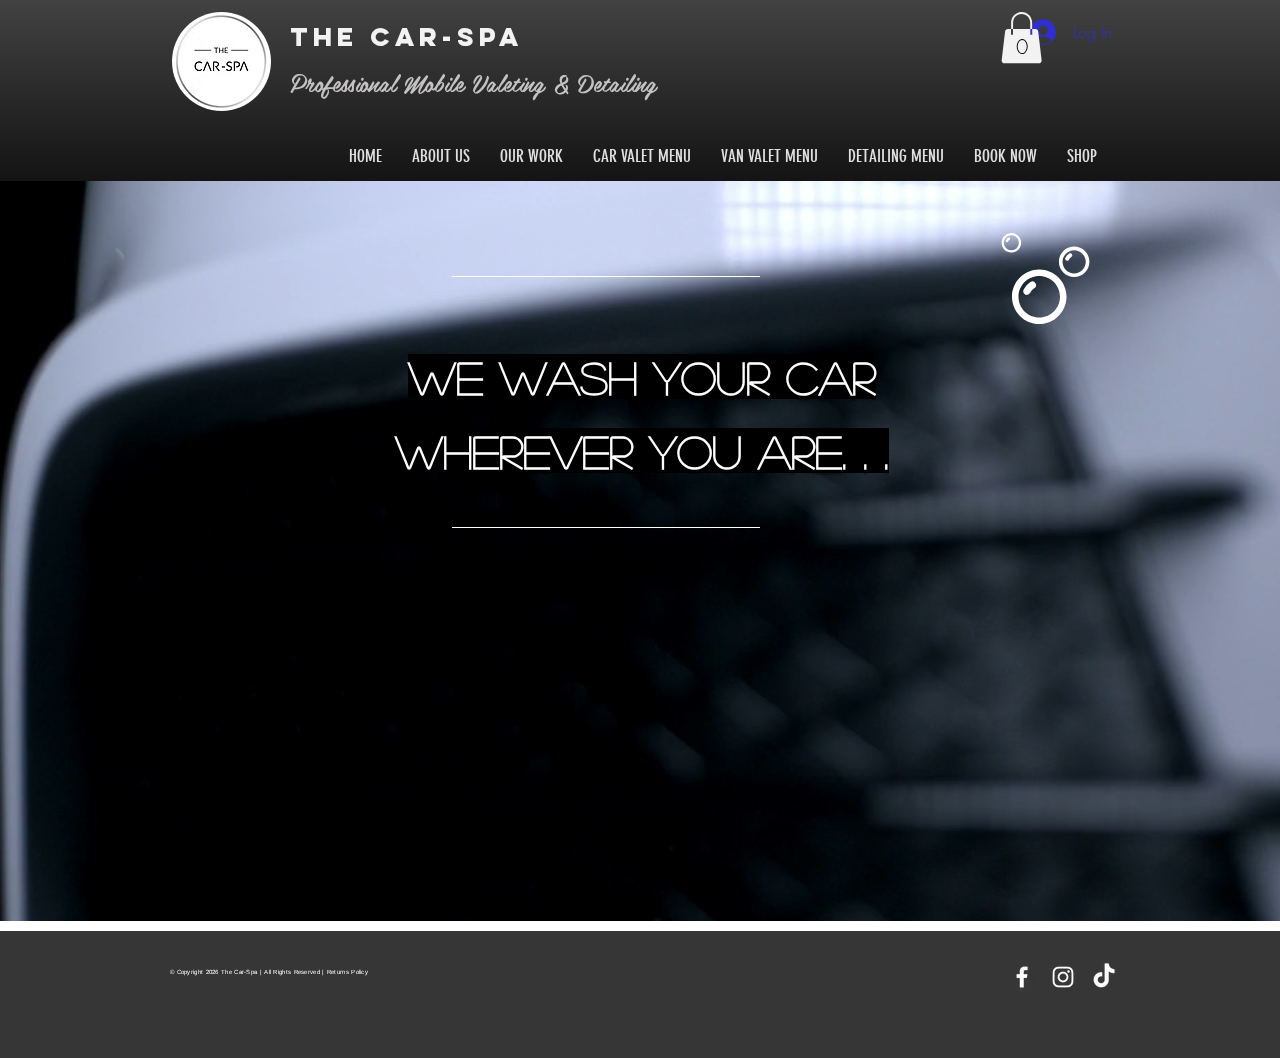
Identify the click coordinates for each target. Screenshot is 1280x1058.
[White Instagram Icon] (1063, 977)
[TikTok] (1104, 977)
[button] (1021, 37)
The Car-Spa (412, 36)
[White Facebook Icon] (1022, 977)
